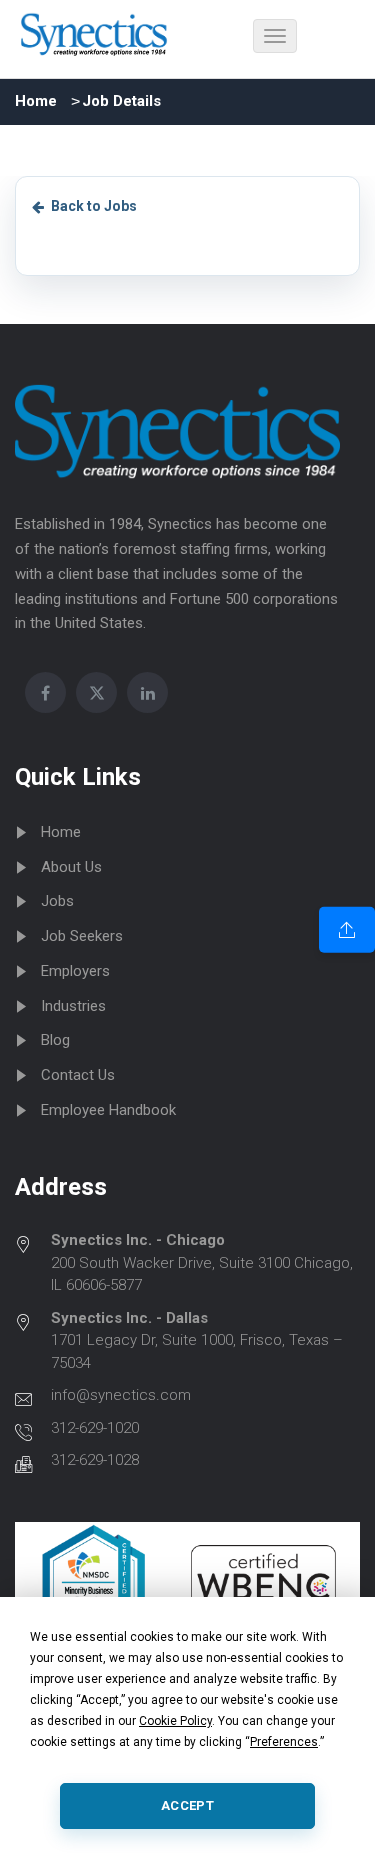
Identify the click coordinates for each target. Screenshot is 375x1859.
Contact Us (78, 1075)
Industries (73, 1006)
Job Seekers (82, 936)
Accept (187, 1805)
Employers (75, 971)
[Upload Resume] (347, 929)
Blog (55, 1040)
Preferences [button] (284, 1742)
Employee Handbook (108, 1110)
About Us (71, 867)
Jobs (57, 901)
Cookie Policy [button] (175, 1721)
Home (36, 101)
